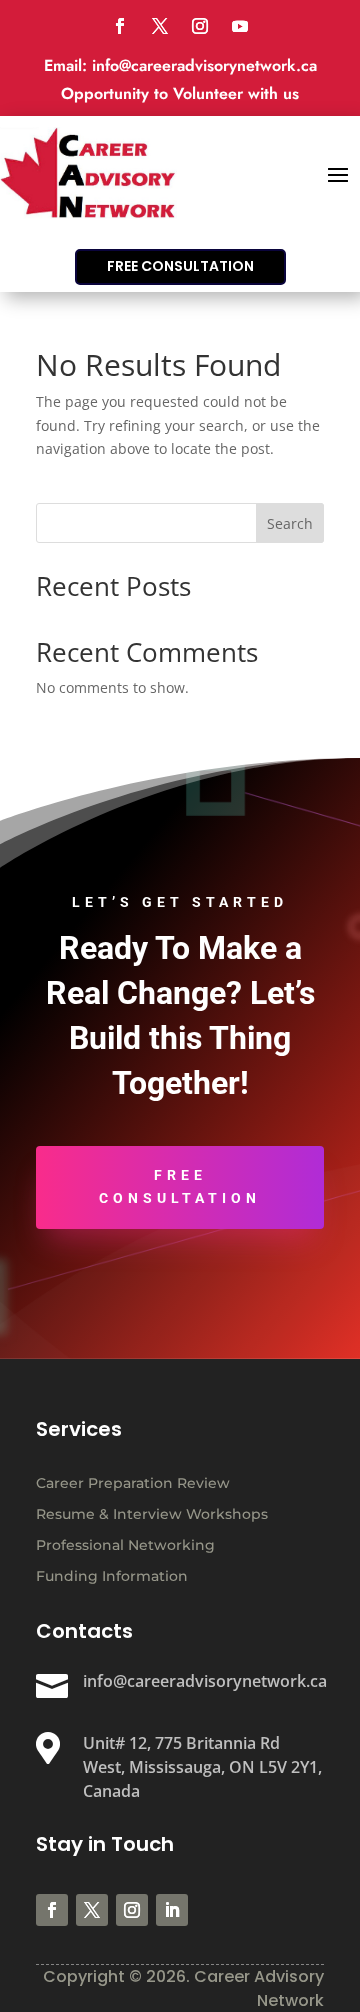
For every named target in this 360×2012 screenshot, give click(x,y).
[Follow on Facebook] (120, 26)
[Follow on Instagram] (200, 26)
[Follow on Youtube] (240, 26)
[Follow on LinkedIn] (172, 1910)
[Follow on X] (160, 26)
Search (290, 523)
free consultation (180, 266)
